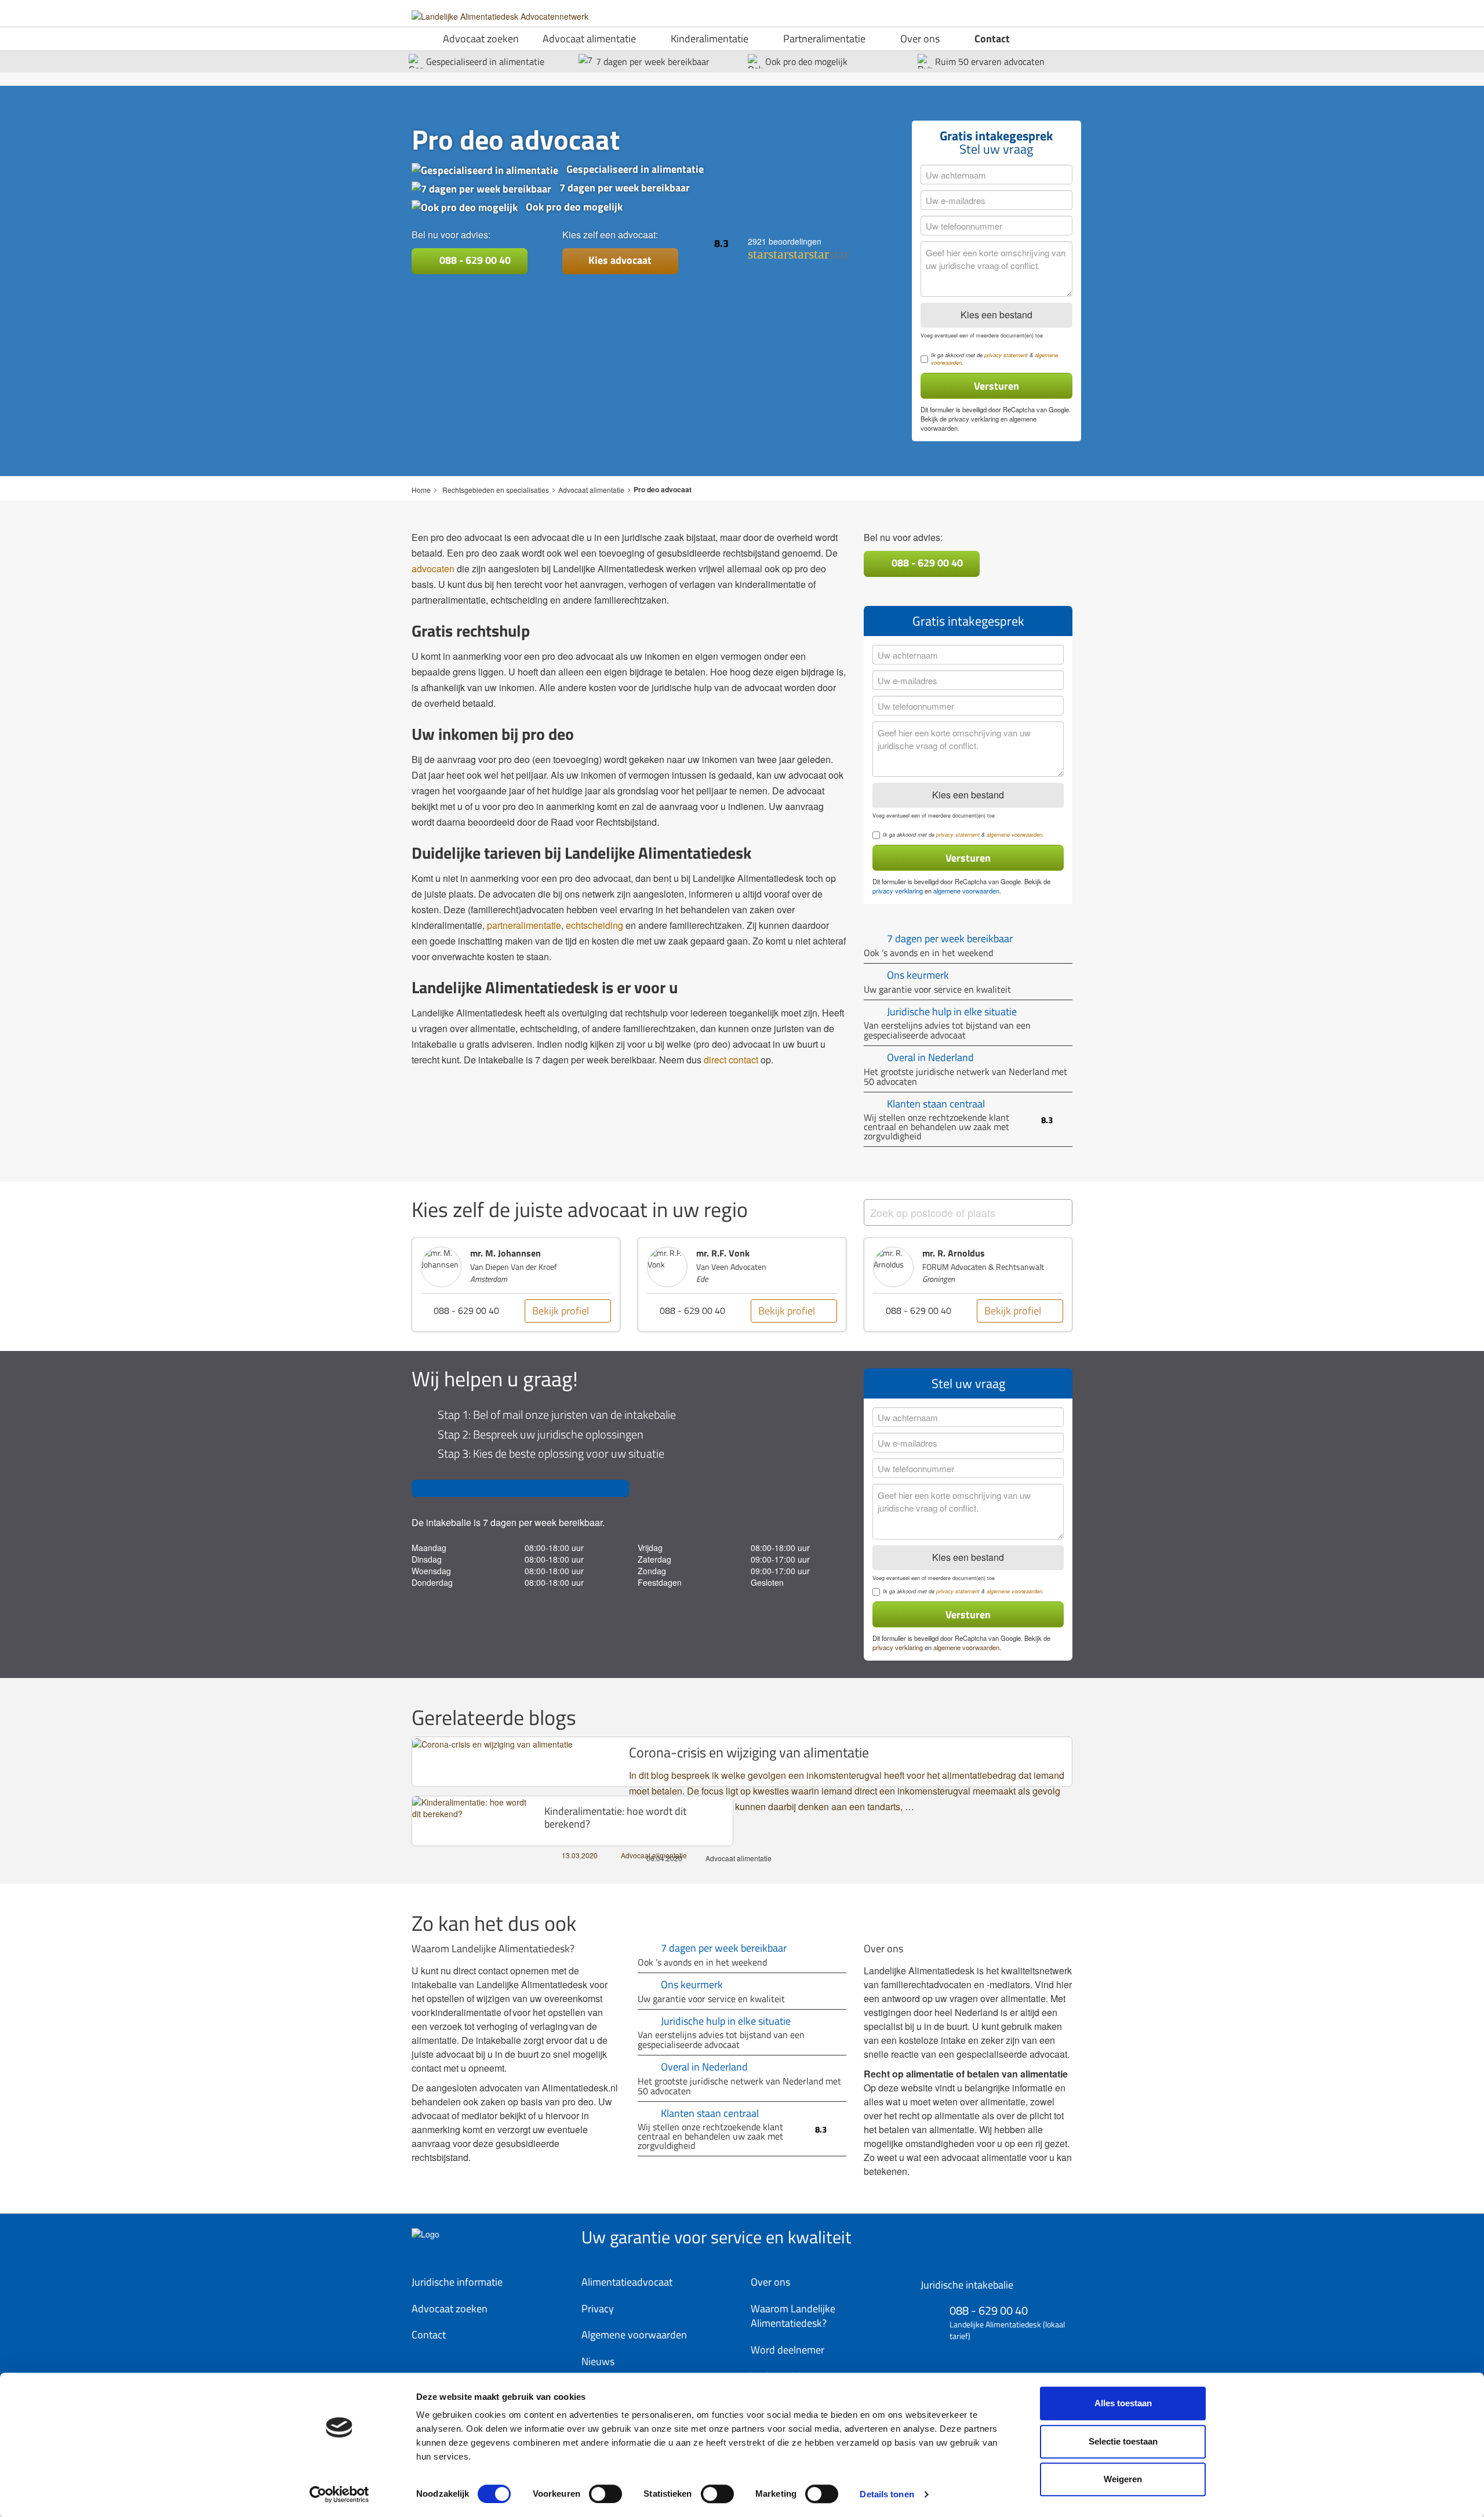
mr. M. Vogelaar (985, 1253)
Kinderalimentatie (710, 39)
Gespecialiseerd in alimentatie (485, 62)
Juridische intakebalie (967, 2285)
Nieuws (598, 2361)
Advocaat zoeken (481, 39)
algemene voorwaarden (1014, 835)
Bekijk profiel (592, 1311)
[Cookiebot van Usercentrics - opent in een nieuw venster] (339, 2494)
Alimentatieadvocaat (627, 2282)
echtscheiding (594, 925)
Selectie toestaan (1123, 2441)
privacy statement (1006, 355)
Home (421, 490)
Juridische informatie (457, 2282)
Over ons (920, 39)
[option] (547, 1285)
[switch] (605, 2494)
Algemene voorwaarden (634, 2335)
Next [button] (1090, 1290)
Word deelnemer (788, 2350)
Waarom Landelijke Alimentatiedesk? (793, 2316)
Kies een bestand (996, 315)
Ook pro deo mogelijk (806, 62)
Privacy (598, 2309)
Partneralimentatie (824, 39)
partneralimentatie (524, 925)
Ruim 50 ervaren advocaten (990, 62)
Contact (992, 39)
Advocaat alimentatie (589, 39)
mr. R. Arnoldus (759, 1253)
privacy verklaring (974, 419)
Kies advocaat (620, 260)
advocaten (433, 569)
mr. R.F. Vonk (528, 1253)
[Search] (1050, 1214)
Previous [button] (394, 1290)
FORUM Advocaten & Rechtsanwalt (788, 1267)
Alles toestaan (1123, 2403)
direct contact (731, 1060)
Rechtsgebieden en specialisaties (496, 490)
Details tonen (887, 2494)
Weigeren (1123, 2479)
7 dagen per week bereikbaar (653, 62)
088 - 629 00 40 (474, 260)
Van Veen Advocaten (537, 1267)
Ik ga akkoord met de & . (994, 359)
